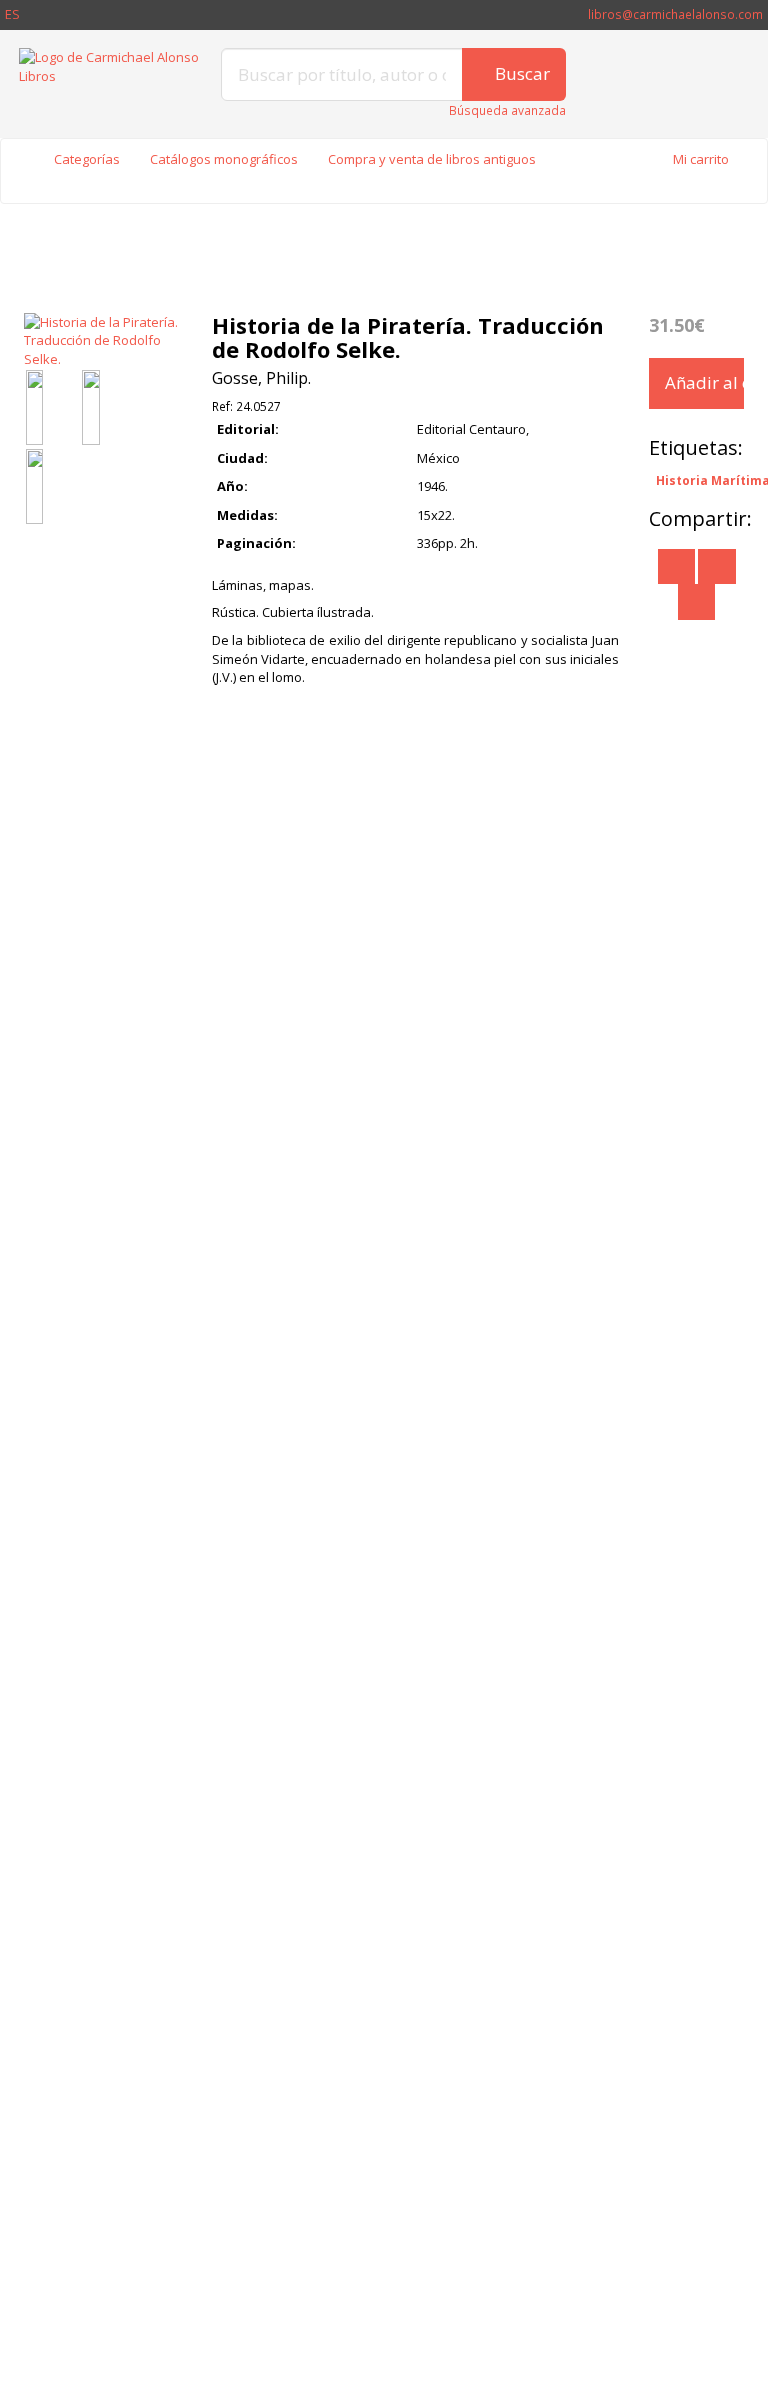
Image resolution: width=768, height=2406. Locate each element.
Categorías (87, 159)
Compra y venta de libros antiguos (432, 159)
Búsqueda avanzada (507, 110)
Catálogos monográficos (224, 159)
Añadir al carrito (704, 382)
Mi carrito (701, 159)
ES (12, 14)
